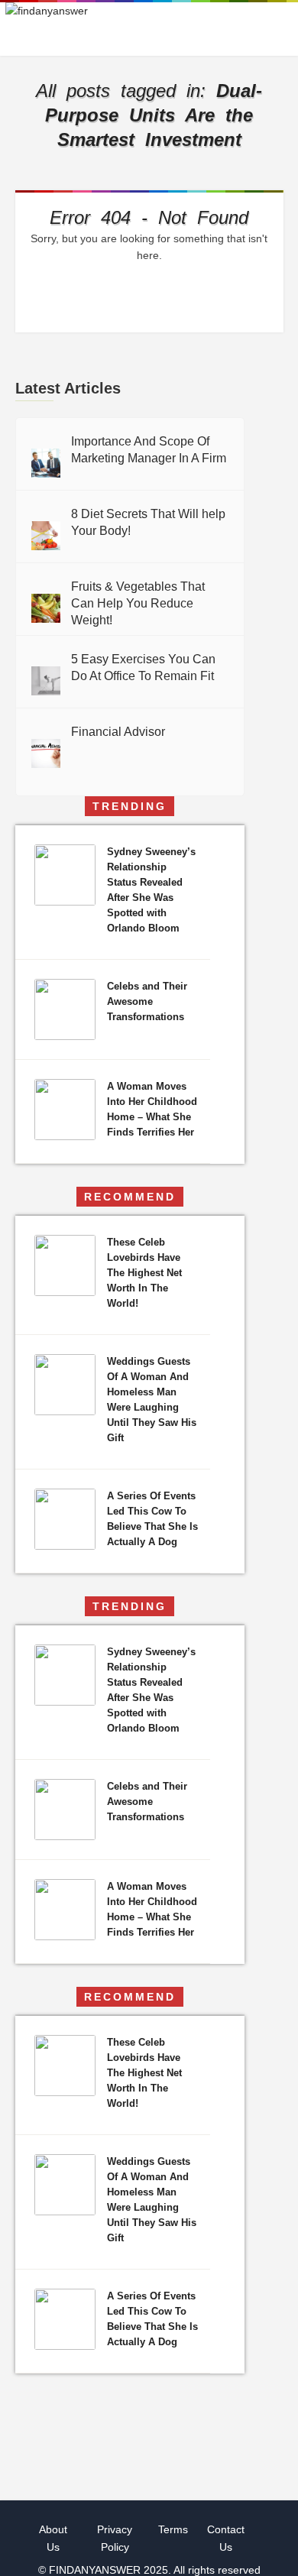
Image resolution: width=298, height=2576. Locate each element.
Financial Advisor (118, 732)
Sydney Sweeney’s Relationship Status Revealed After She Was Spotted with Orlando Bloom (151, 890)
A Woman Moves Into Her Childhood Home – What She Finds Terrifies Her (152, 1109)
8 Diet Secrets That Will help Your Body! (148, 522)
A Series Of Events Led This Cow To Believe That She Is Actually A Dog (152, 1519)
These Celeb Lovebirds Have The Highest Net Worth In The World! (144, 1273)
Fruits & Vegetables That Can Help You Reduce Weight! (138, 603)
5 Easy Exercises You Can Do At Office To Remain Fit (143, 667)
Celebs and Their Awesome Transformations (147, 1001)
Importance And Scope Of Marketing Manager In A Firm (149, 450)
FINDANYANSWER (96, 2570)
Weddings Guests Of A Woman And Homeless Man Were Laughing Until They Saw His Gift (152, 1400)
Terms (173, 2529)
